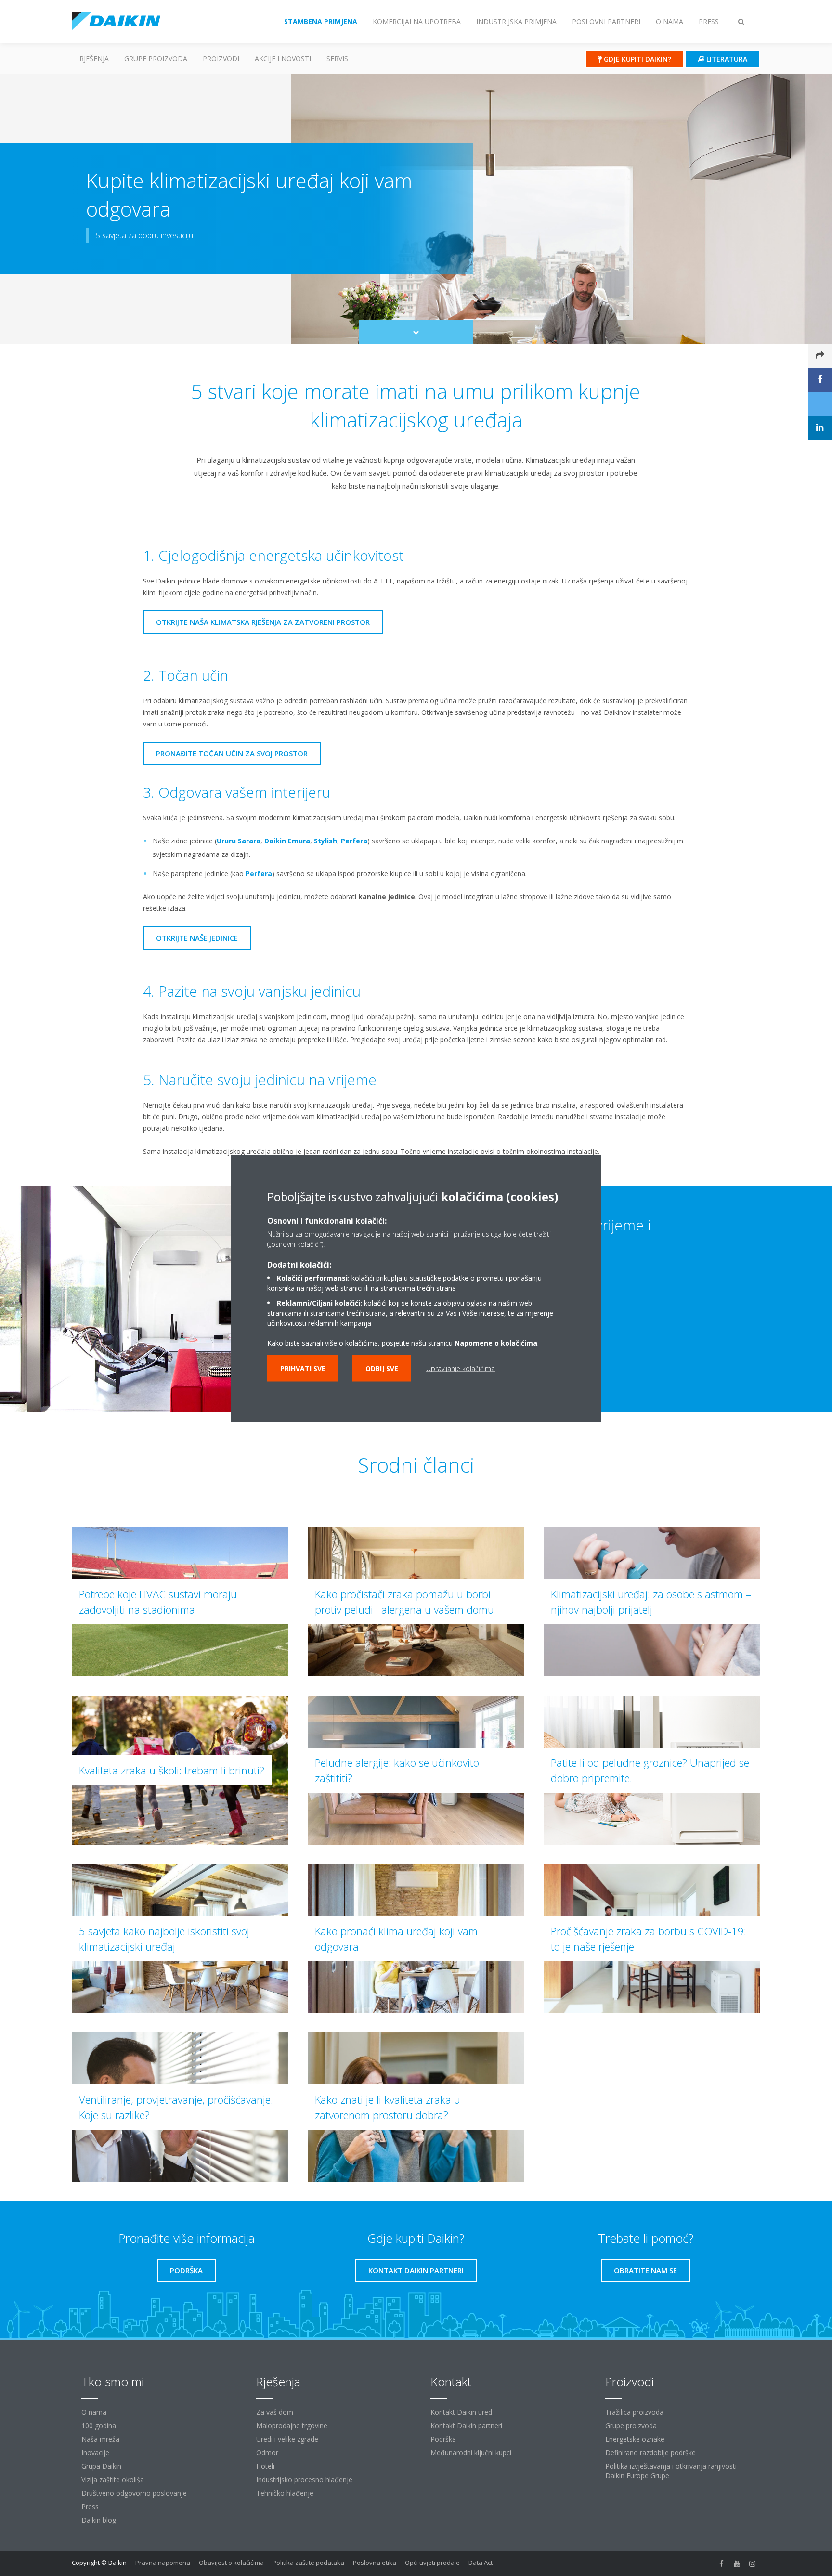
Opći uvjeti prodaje (432, 2563)
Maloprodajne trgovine (292, 2426)
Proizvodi (221, 58)
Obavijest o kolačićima (231, 2563)
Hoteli (265, 2466)
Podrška (443, 2439)
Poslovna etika (375, 2563)
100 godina (99, 2426)
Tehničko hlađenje (285, 2493)
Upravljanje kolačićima (461, 1368)
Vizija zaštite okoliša (113, 2479)
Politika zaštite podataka (308, 2563)
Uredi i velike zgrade (287, 2439)
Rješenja (94, 58)
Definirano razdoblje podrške (650, 2453)
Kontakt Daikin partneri (466, 2426)
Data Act (481, 2563)
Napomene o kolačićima (496, 1342)
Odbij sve (382, 1368)
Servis (337, 58)
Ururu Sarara (239, 841)
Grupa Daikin (101, 2466)
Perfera (354, 841)
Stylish (325, 841)
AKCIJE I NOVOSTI (283, 58)
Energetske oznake (635, 2439)
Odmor (267, 2453)
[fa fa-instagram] (753, 2563)
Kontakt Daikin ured (461, 2412)
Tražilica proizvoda (634, 2412)
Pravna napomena (163, 2563)
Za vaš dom (275, 2412)
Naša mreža (100, 2439)
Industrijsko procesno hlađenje (304, 2479)
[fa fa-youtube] (737, 2563)
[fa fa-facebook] (722, 2563)
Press (90, 2506)
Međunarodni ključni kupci (471, 2453)
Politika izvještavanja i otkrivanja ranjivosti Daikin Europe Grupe (671, 2471)
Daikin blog (99, 2520)
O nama (94, 2412)
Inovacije (95, 2453)
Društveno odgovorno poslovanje (134, 2493)
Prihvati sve (303, 1368)
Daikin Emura (287, 841)
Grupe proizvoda (631, 2426)
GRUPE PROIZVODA (156, 58)
